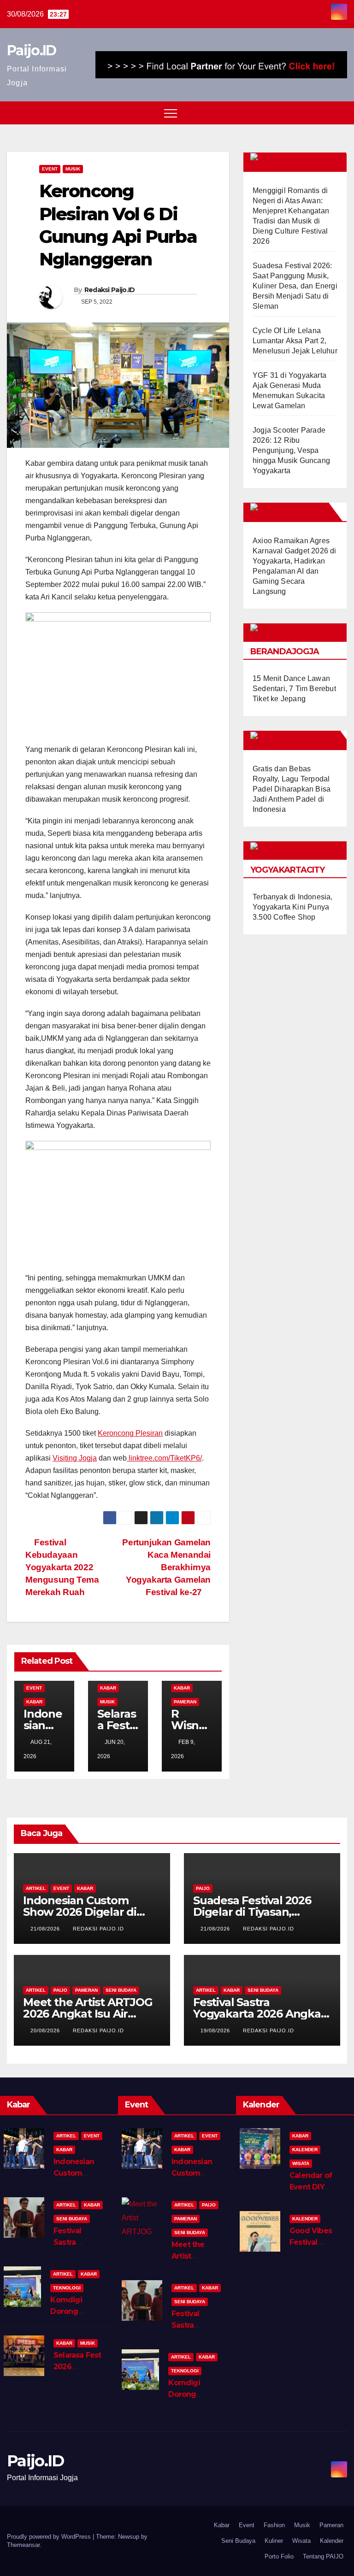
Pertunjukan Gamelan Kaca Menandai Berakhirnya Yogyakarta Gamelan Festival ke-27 (166, 1567)
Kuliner (274, 2541)
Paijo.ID (31, 50)
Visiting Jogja (75, 1458)
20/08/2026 (46, 2030)
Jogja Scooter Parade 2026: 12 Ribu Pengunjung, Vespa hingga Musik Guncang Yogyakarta (291, 450)
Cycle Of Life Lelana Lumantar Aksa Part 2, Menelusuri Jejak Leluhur (295, 341)
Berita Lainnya (309, 162)
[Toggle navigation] (171, 113)
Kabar (34, 1702)
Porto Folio (279, 2556)
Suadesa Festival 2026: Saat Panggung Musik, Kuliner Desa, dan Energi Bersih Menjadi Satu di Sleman (295, 286)
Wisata (301, 2163)
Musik (73, 169)
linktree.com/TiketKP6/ (164, 1458)
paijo (203, 1888)
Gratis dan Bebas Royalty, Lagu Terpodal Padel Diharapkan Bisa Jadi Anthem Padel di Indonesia (292, 789)
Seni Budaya (121, 1990)
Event (50, 169)
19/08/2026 (216, 2030)
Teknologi (67, 2288)
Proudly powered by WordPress (50, 2537)
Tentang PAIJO (323, 2556)
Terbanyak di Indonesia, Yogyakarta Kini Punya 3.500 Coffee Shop (293, 907)
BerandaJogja (285, 651)
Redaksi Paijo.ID (110, 290)
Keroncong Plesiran (130, 1433)
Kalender (305, 2150)
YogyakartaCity (287, 870)
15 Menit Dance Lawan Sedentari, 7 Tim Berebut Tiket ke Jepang (294, 689)
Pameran (185, 1702)
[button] (323, 113)
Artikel (36, 1888)
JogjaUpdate (306, 740)
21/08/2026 (46, 1929)
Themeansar (23, 2545)
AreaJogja (300, 512)
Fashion (274, 2525)
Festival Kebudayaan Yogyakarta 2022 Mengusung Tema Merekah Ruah (62, 1567)
